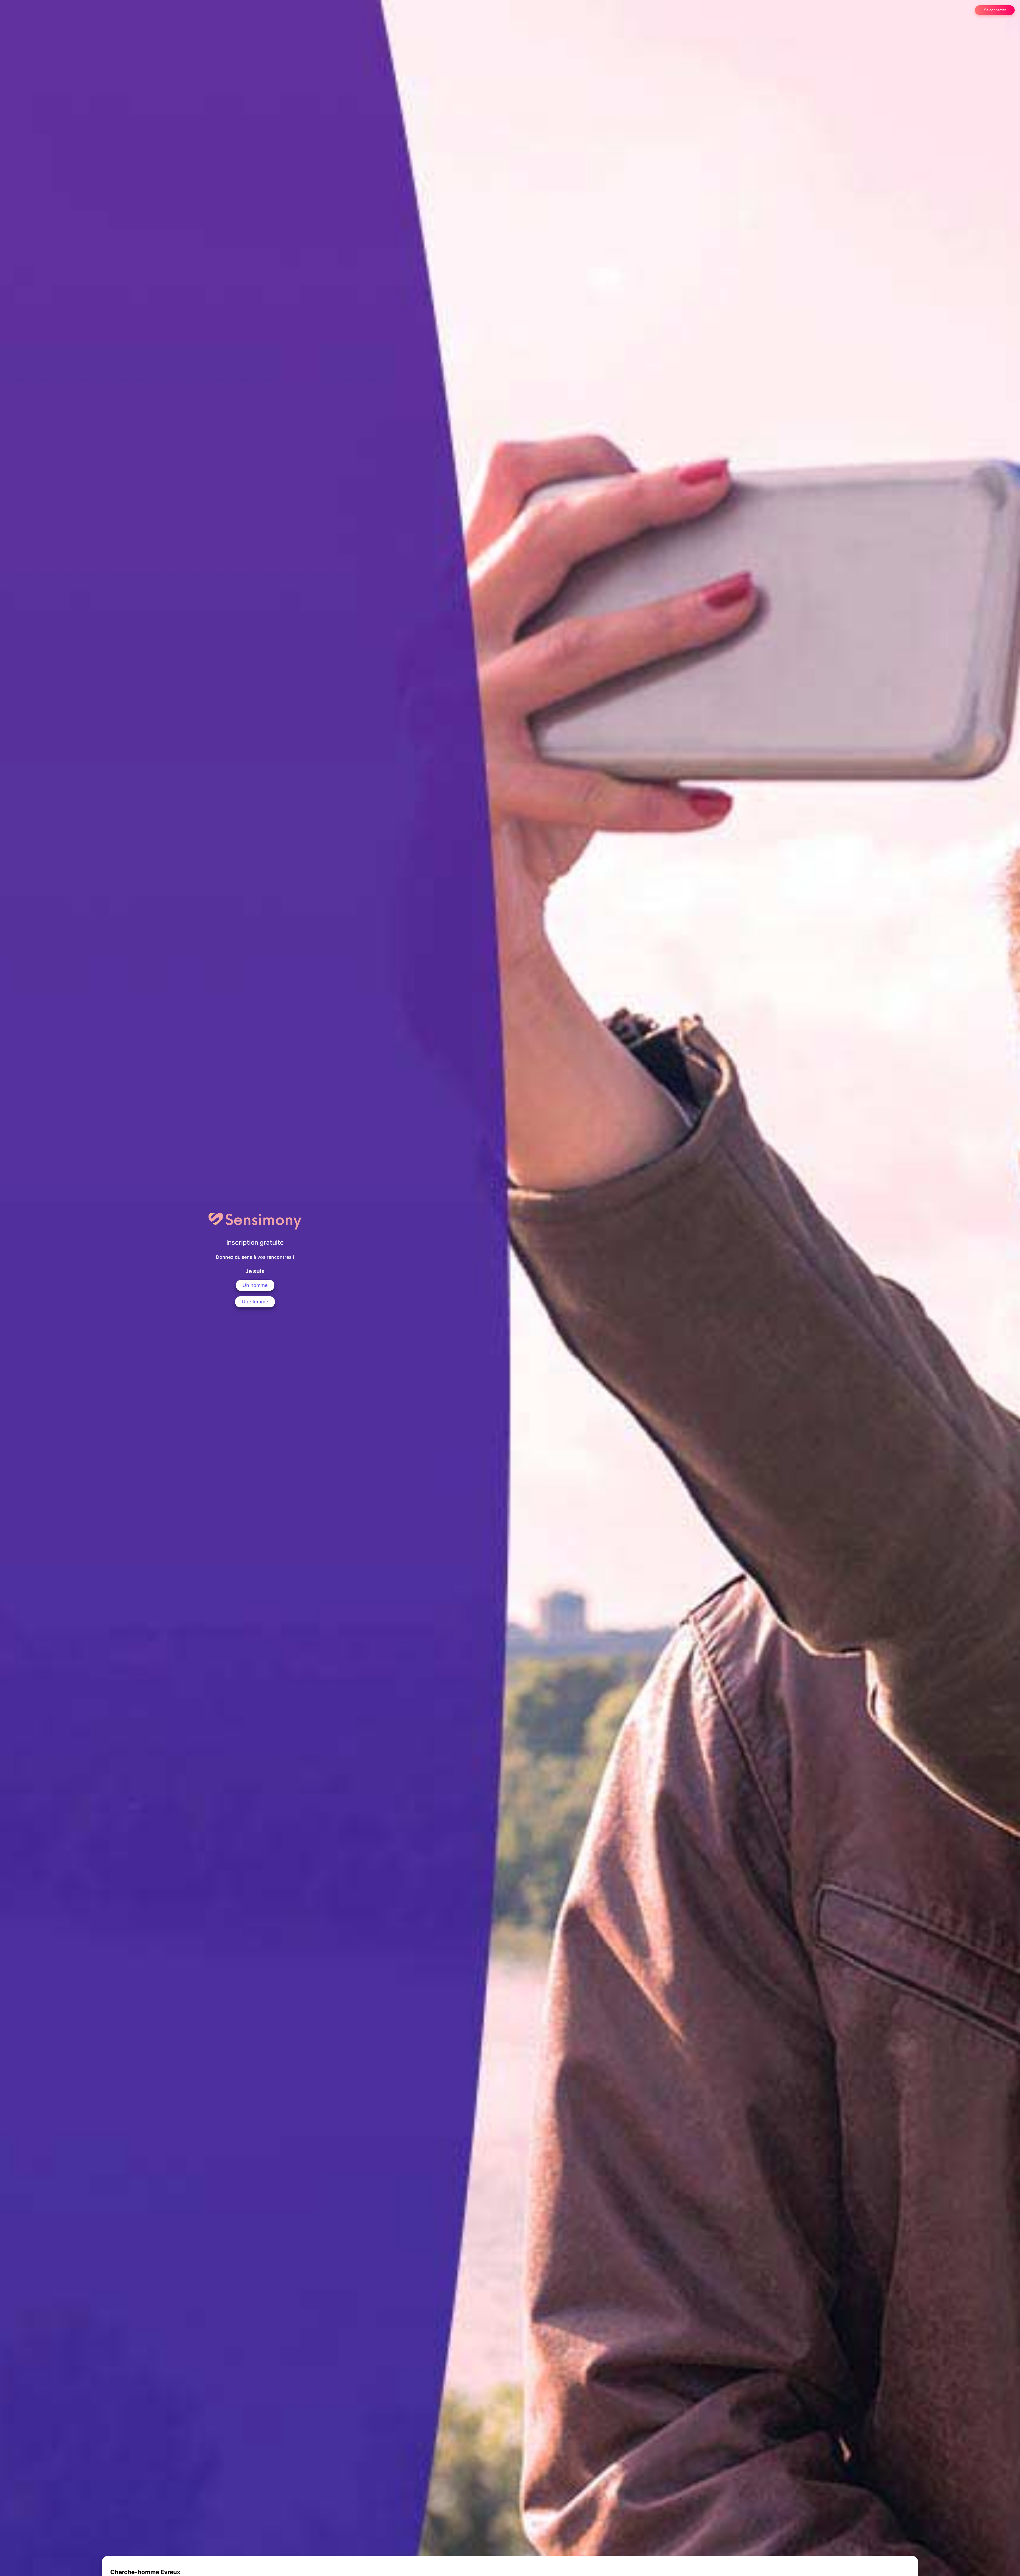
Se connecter (995, 10)
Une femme (255, 1302)
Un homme (255, 1285)
